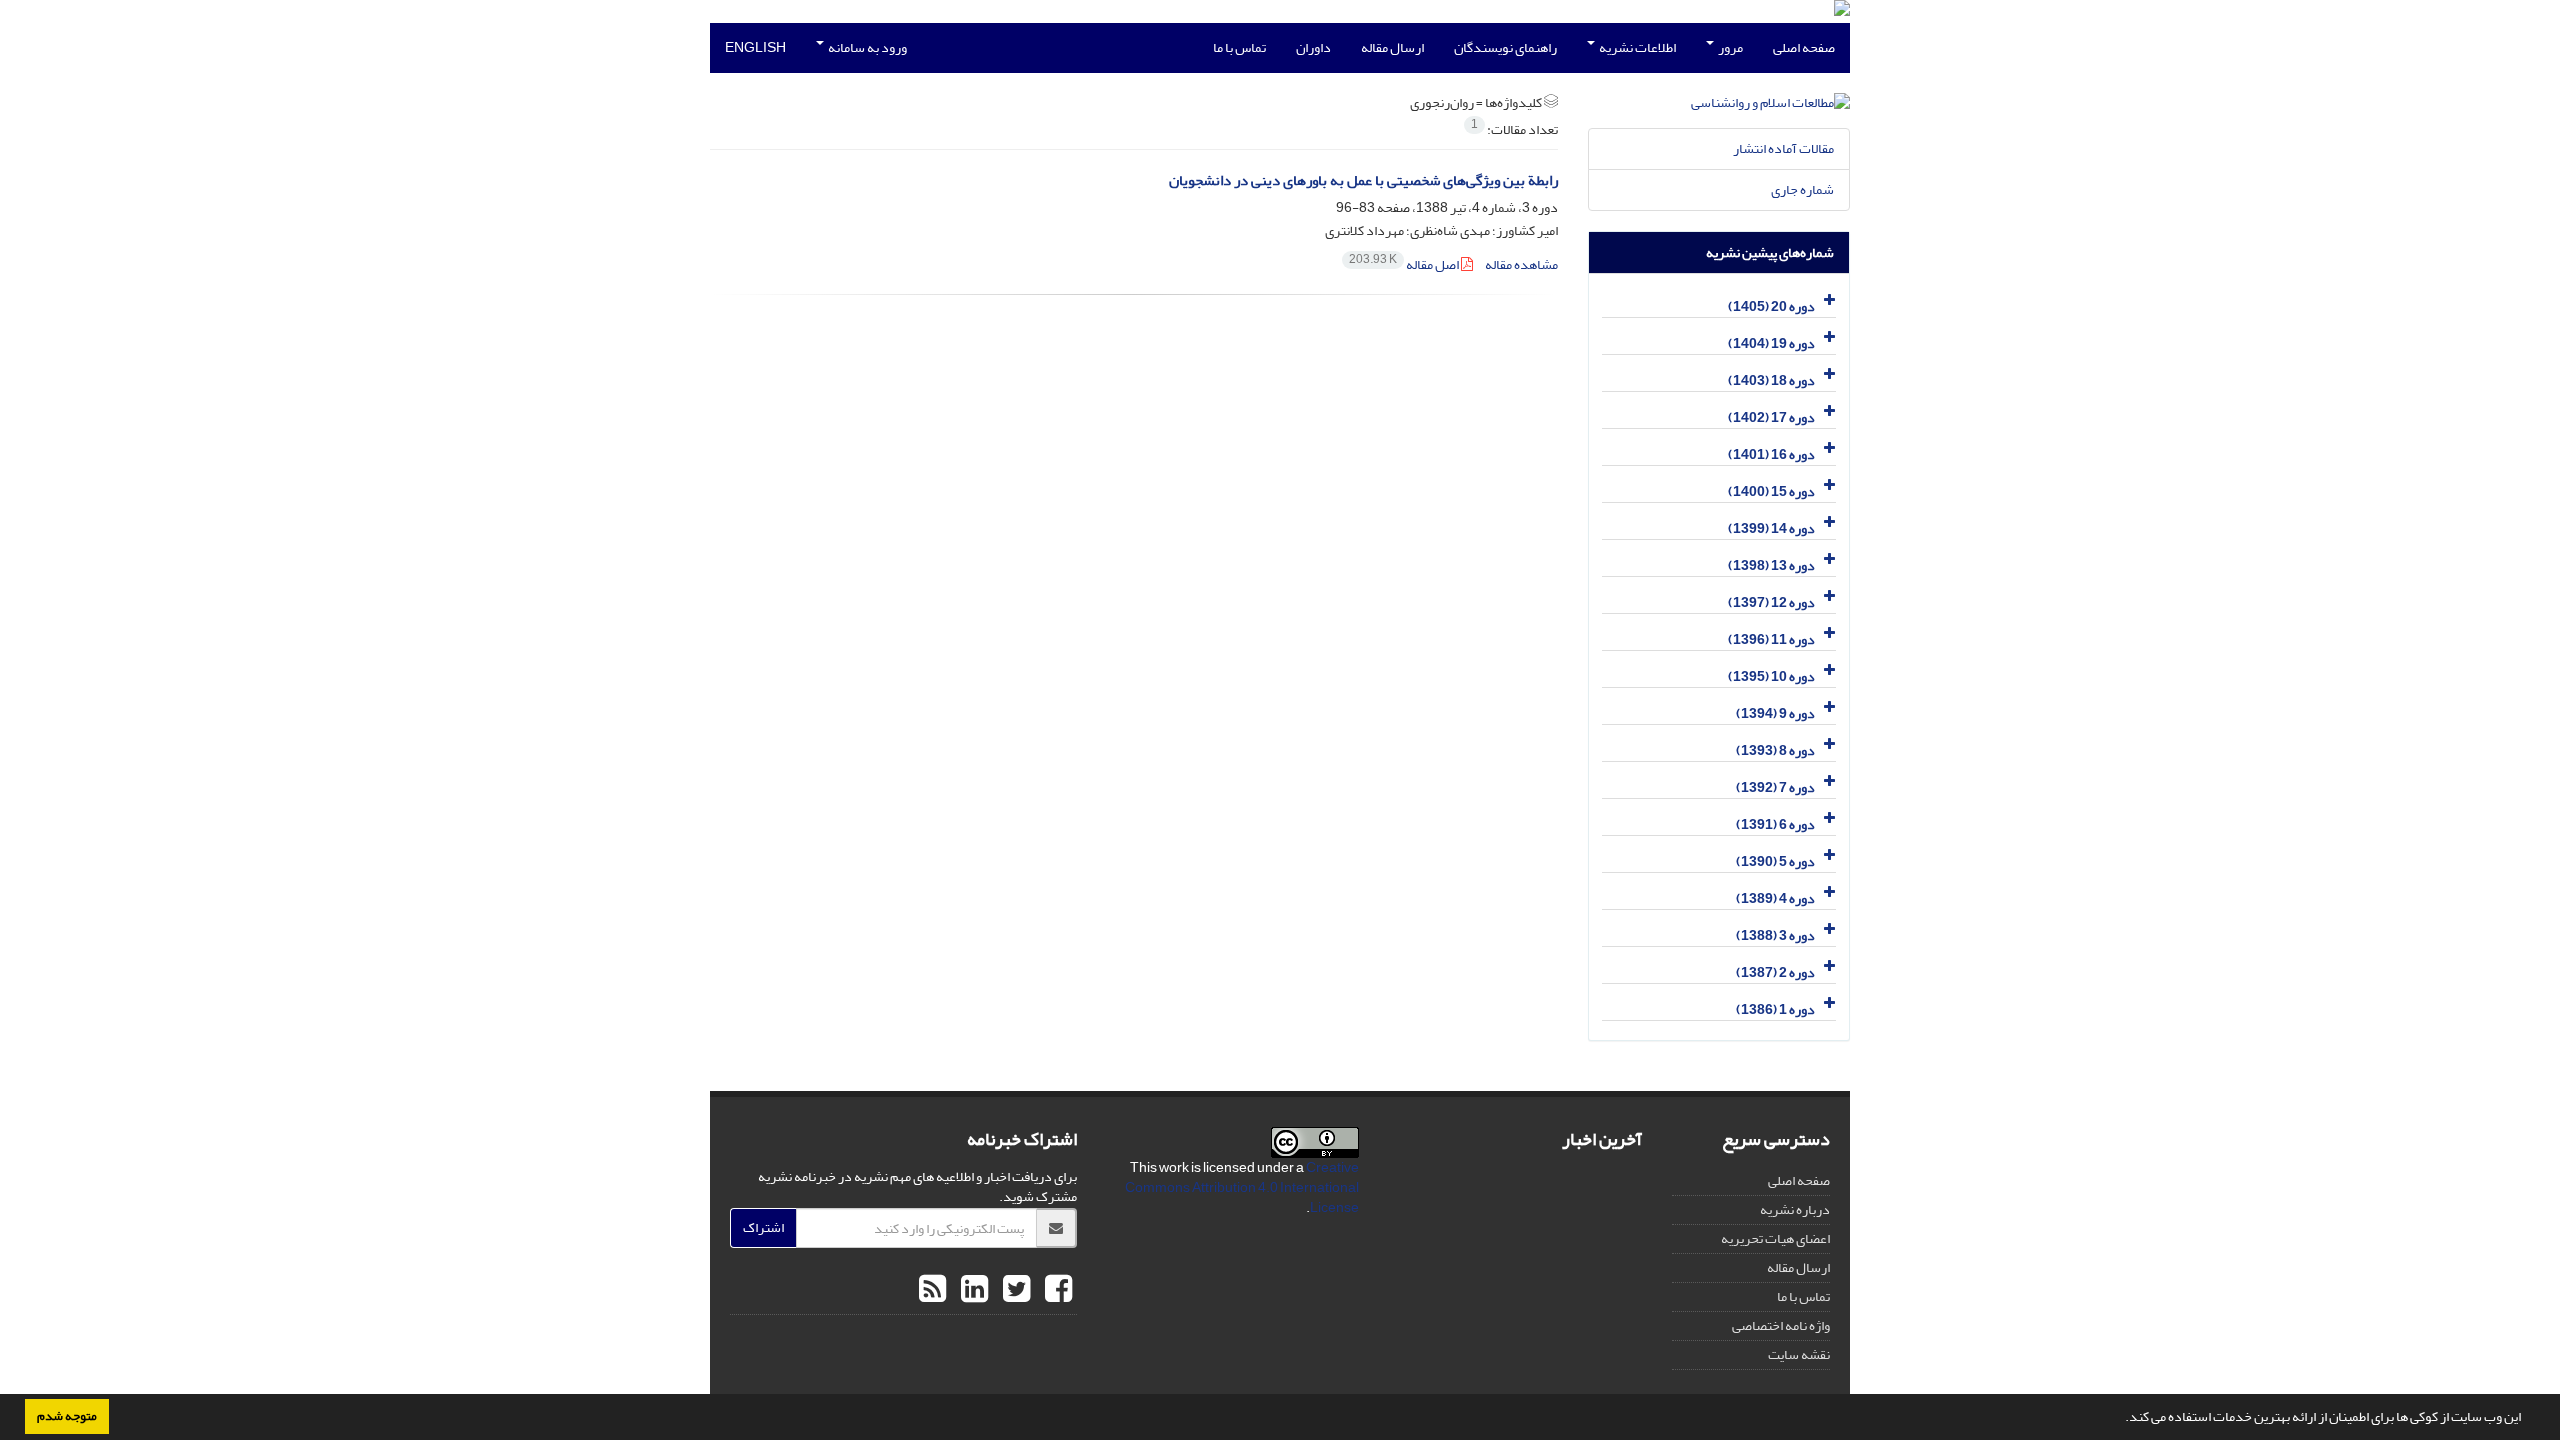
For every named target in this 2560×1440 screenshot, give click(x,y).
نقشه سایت (1799, 1354)
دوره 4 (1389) (1775, 898)
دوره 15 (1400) (1771, 491)
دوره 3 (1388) (1775, 935)
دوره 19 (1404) (1771, 343)
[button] (2120, 1419)
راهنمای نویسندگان (1505, 47)
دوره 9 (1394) (1775, 713)
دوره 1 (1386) (1775, 1009)
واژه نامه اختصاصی (1781, 1325)
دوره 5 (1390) (1775, 861)
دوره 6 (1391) (1775, 824)
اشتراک (763, 1227)
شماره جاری (1802, 189)
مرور (1729, 47)
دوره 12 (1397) (1771, 602)
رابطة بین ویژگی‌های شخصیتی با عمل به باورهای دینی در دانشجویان (1363, 180)
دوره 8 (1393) (1775, 750)
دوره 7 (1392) (1775, 787)
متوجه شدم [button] (67, 1416)
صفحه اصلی (1804, 47)
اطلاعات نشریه (1636, 47)
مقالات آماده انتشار (1783, 148)
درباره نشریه (1795, 1209)
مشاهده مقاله (1521, 264)
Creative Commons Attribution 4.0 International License (1242, 1187)
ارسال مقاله (1392, 47)
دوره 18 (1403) (1771, 380)
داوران (1313, 47)
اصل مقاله (1405, 264)
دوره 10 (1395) (1771, 676)
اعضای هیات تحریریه (1775, 1238)
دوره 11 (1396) (1771, 639)
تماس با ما (1239, 47)
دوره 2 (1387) (1775, 972)
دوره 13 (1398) (1771, 565)
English (755, 47)
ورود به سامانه (866, 47)
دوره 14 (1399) (1771, 528)
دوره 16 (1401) (1771, 454)
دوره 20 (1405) (1771, 306)
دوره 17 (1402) (1771, 417)
